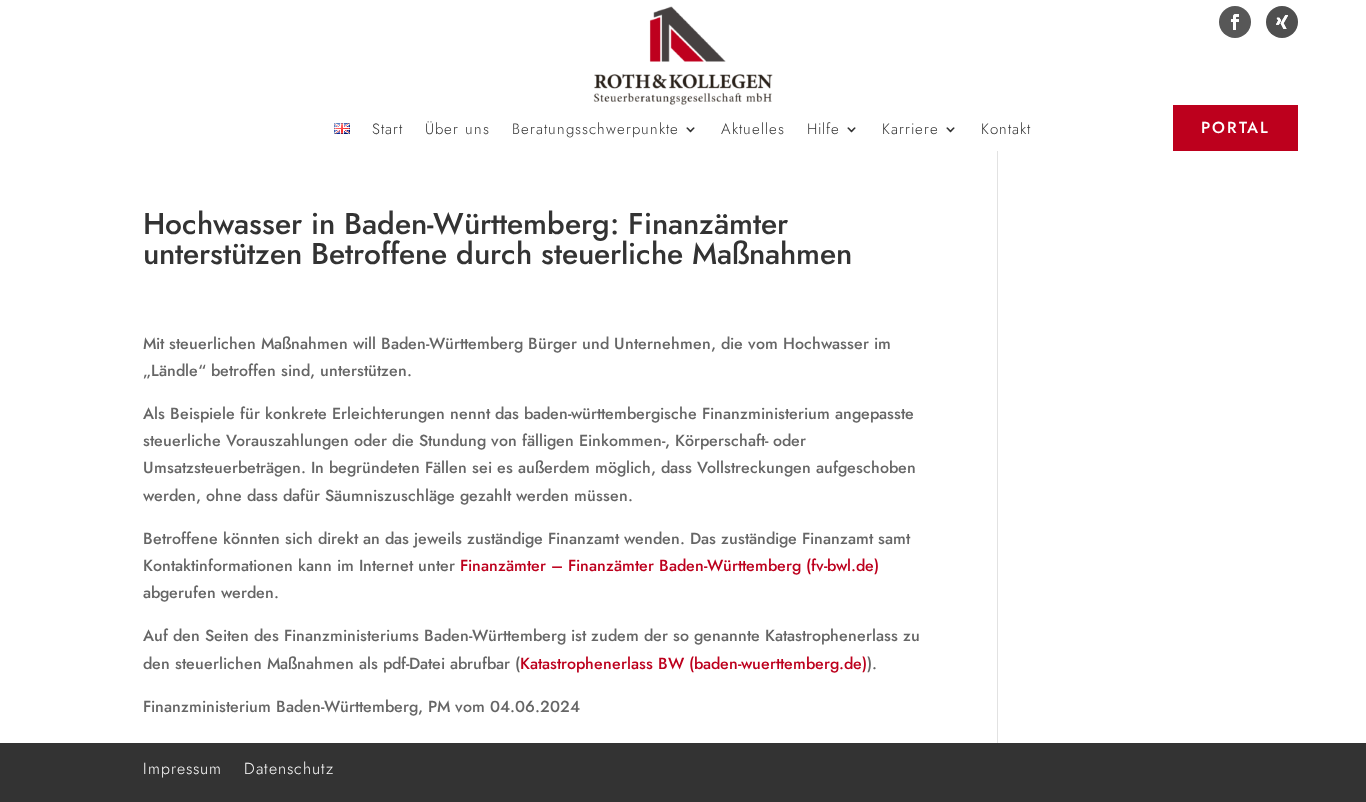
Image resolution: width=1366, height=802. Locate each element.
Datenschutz (289, 766)
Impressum (182, 766)
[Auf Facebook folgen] (1235, 22)
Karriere (910, 131)
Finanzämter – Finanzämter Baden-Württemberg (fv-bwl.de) (669, 565)
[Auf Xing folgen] (1282, 22)
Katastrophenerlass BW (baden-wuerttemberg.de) (693, 663)
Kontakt (1006, 131)
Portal (1235, 127)
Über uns (457, 131)
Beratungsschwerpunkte (595, 131)
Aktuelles (753, 131)
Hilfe (823, 131)
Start (387, 131)
